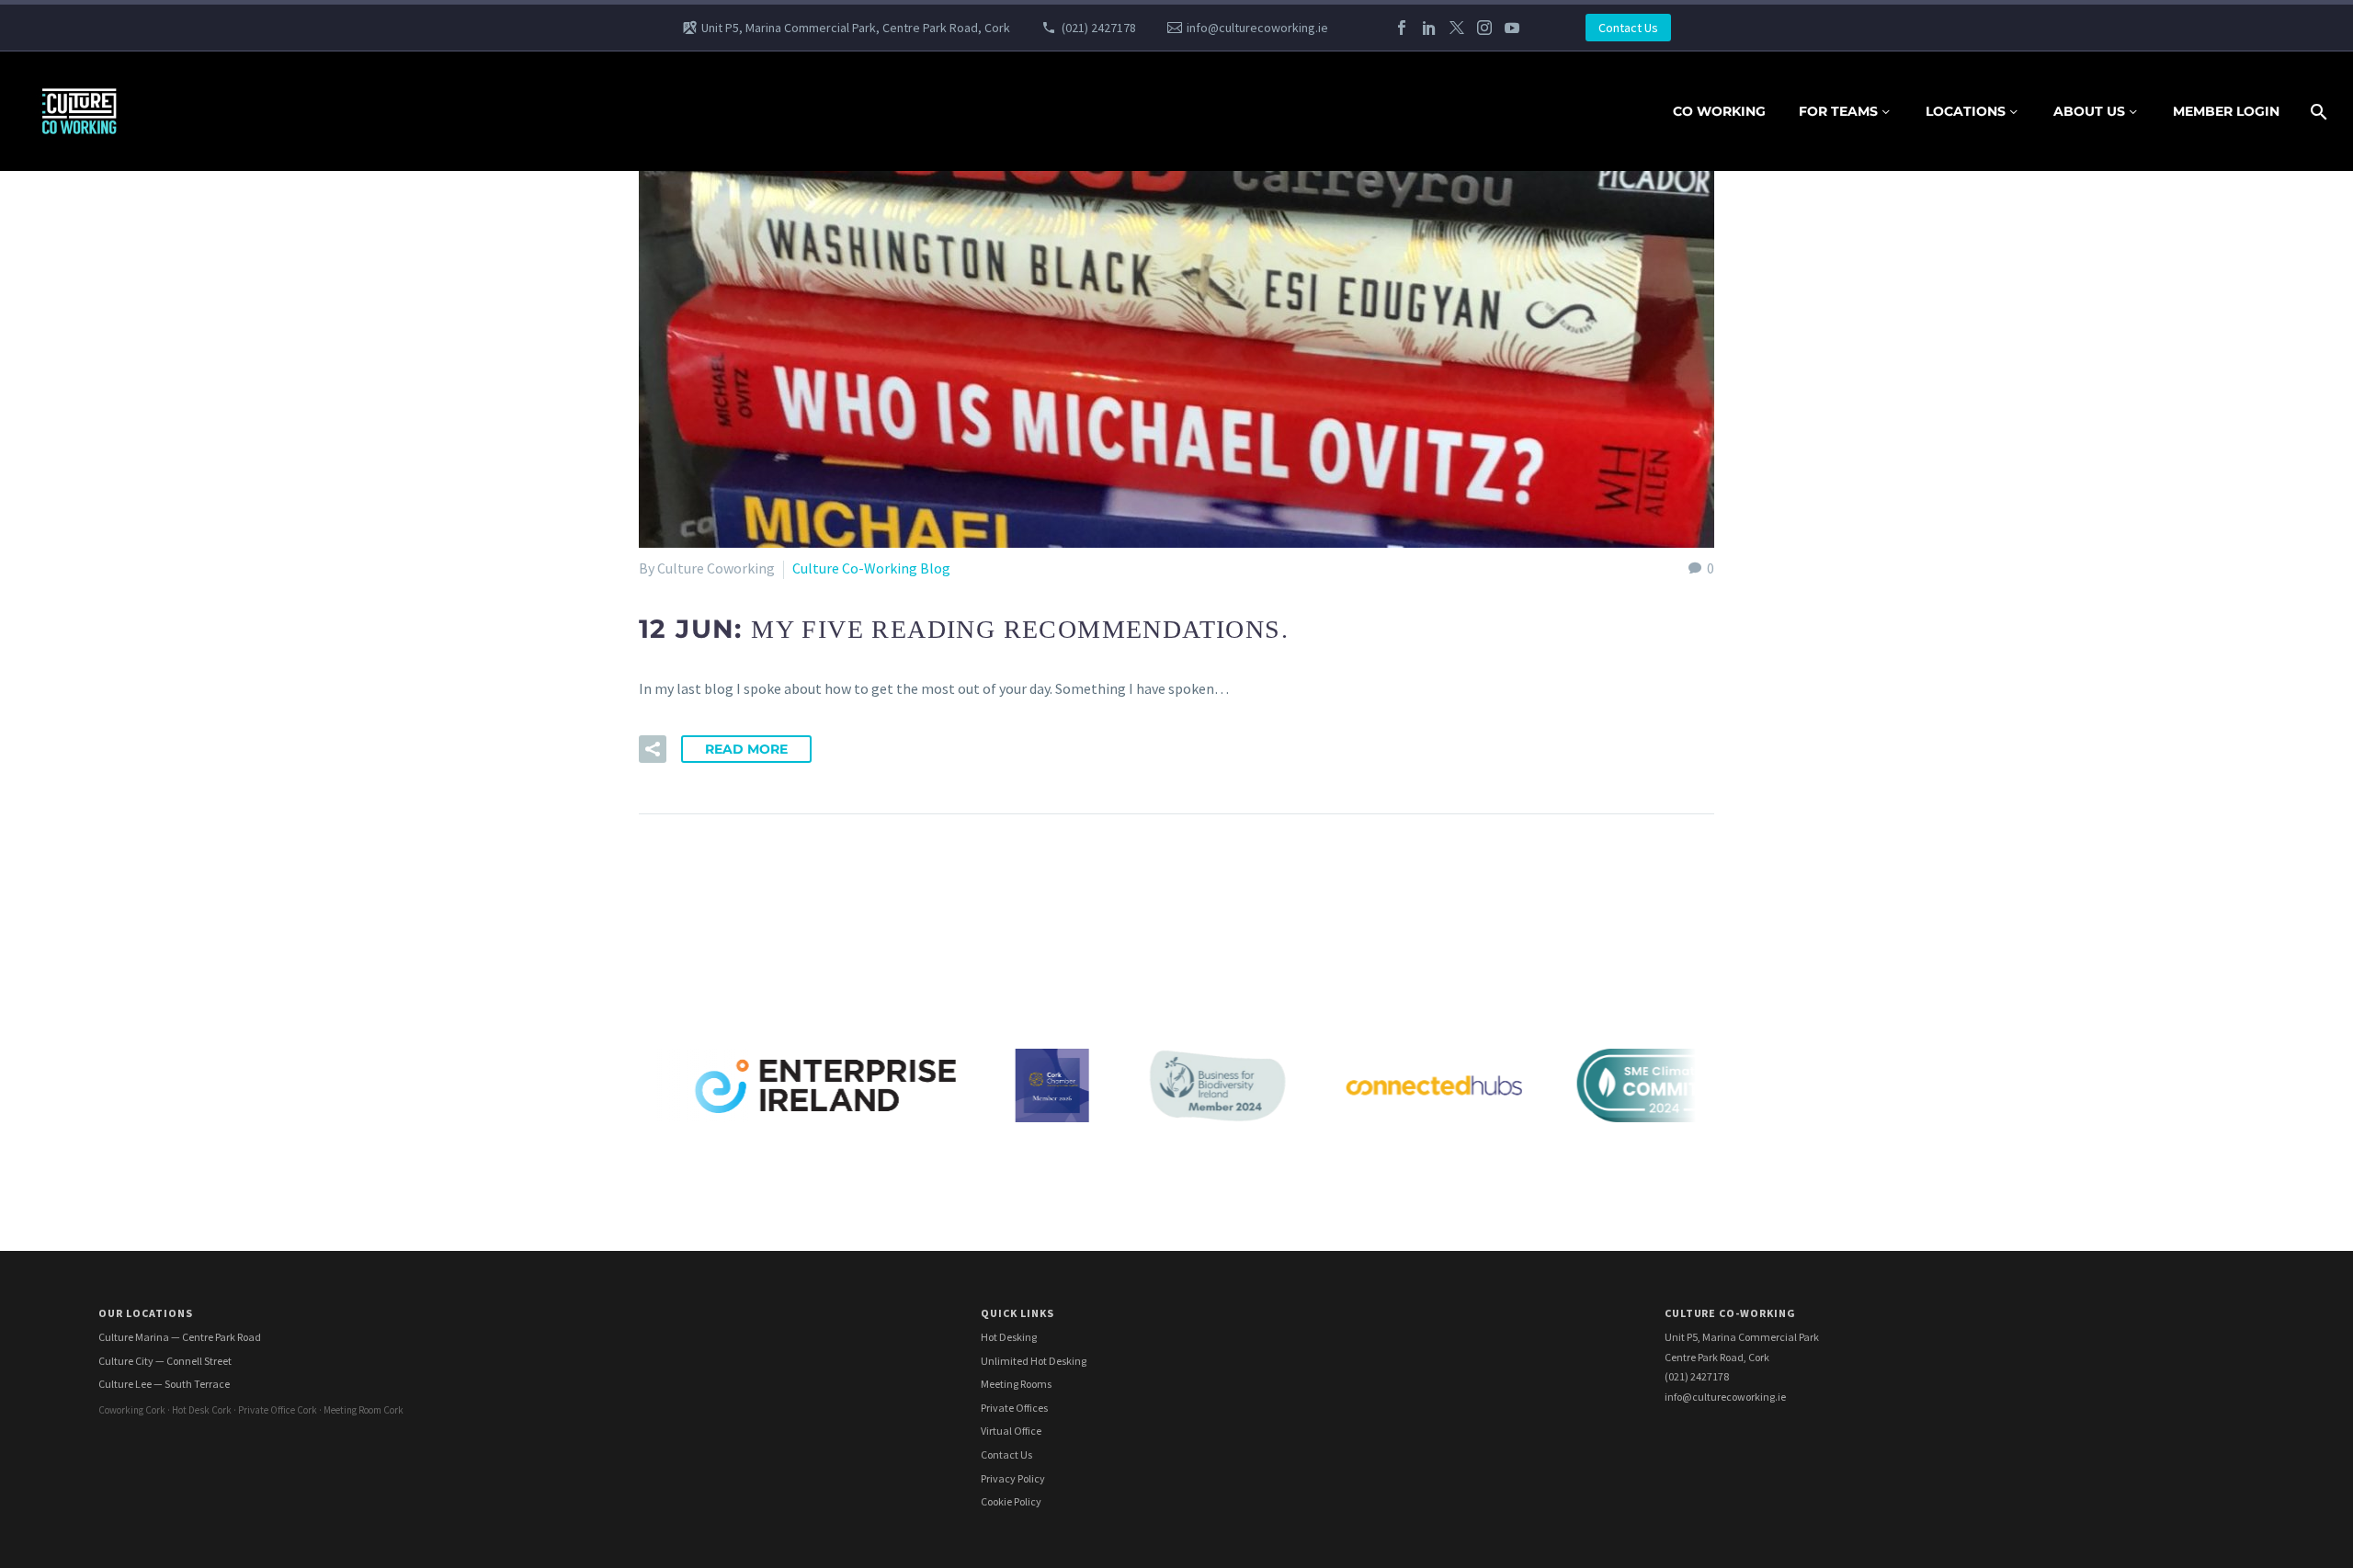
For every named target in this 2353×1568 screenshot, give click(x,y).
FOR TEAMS (1838, 111)
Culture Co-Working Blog (871, 568)
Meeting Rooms (1016, 1384)
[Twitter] (1457, 28)
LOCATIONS (1966, 111)
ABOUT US (2089, 111)
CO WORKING (1719, 111)
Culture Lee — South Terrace (164, 1384)
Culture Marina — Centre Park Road (180, 1337)
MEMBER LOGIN (2226, 111)
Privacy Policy (1013, 1478)
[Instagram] (1484, 28)
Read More (746, 749)
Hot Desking (1009, 1337)
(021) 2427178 (1099, 28)
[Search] (2317, 112)
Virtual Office (1011, 1431)
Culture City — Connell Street (165, 1361)
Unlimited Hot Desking (1034, 1361)
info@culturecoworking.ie (1257, 28)
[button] (653, 749)
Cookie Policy (1011, 1501)
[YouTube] (1512, 28)
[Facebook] (1402, 28)
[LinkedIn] (1429, 28)
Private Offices (1014, 1408)
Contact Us (1628, 28)
